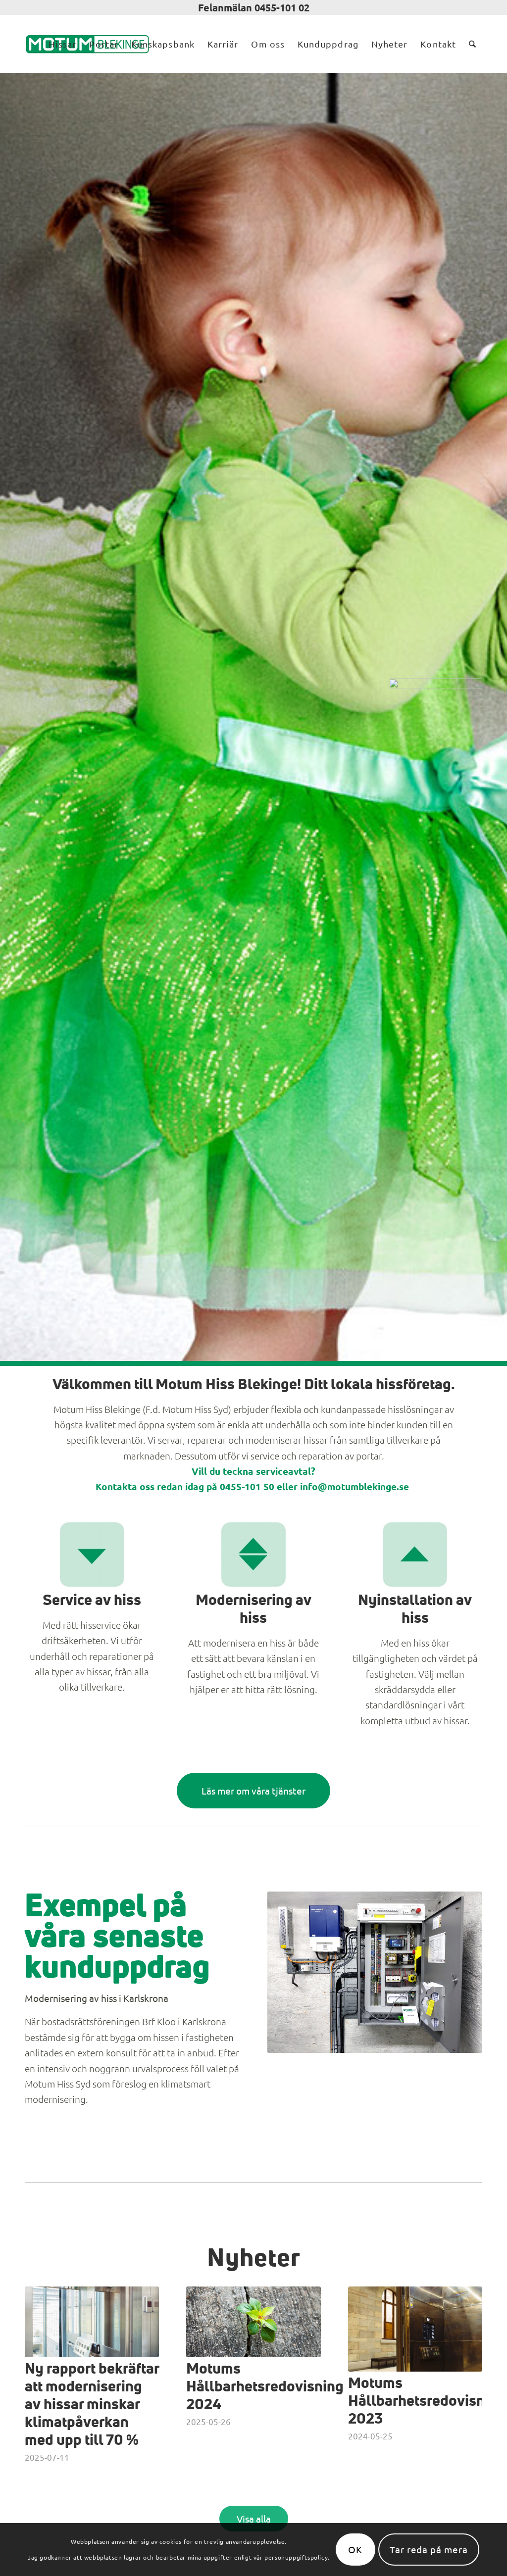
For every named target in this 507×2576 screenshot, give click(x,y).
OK (355, 2549)
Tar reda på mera (429, 2549)
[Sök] (472, 44)
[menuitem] (62, 44)
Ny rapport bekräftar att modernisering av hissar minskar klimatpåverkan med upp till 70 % (92, 2405)
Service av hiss (92, 1601)
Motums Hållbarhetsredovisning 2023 (427, 2401)
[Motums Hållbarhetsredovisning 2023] (415, 2329)
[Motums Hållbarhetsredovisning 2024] (253, 2322)
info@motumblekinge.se (356, 1486)
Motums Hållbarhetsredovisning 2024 (265, 2387)
